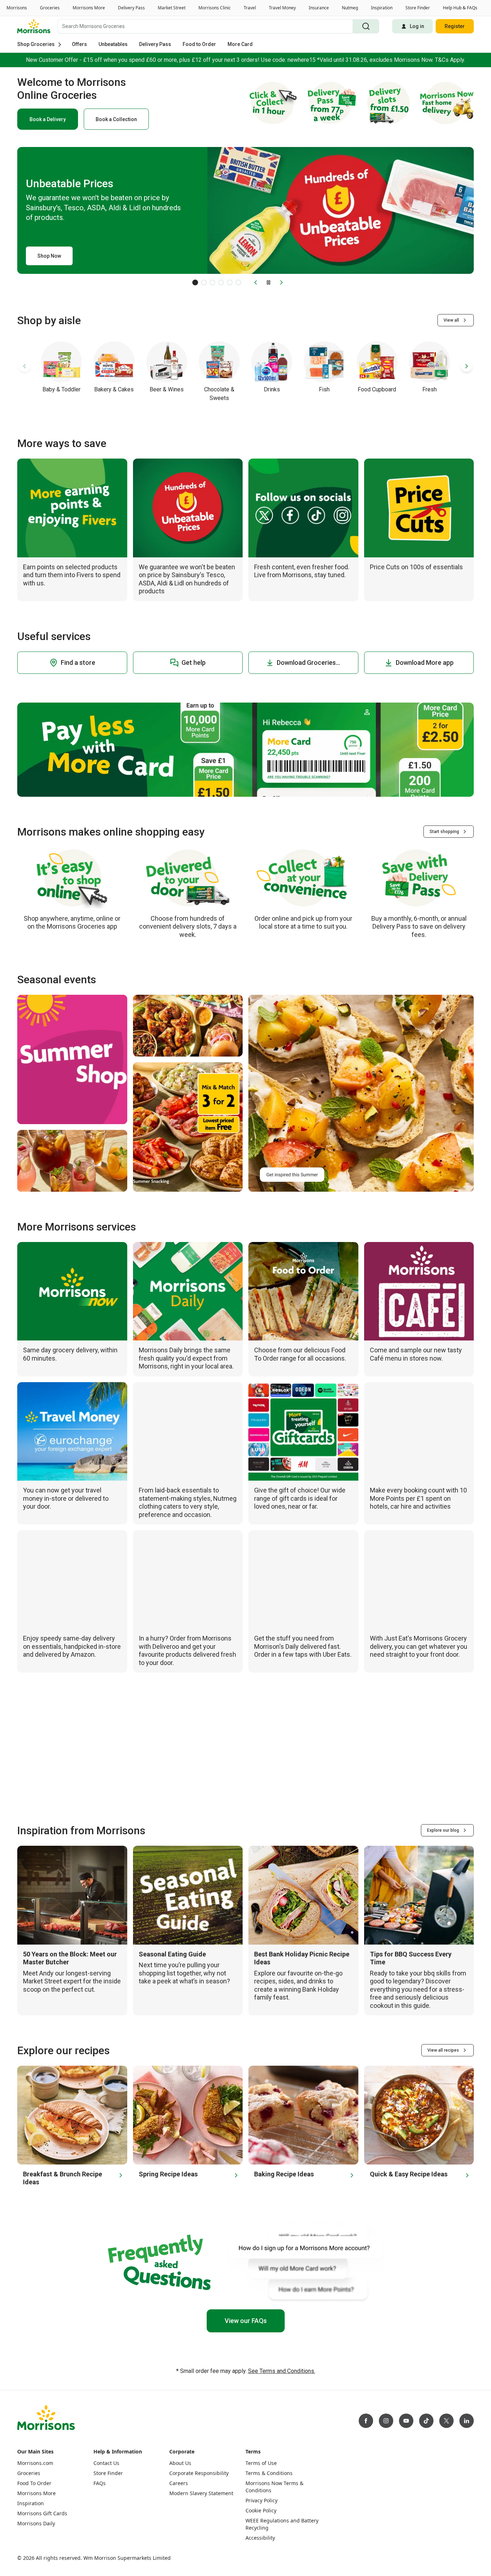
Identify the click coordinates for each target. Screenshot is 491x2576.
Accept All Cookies (427, 2559)
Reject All (372, 2559)
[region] (245, 2560)
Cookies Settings (322, 2559)
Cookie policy (61, 2569)
